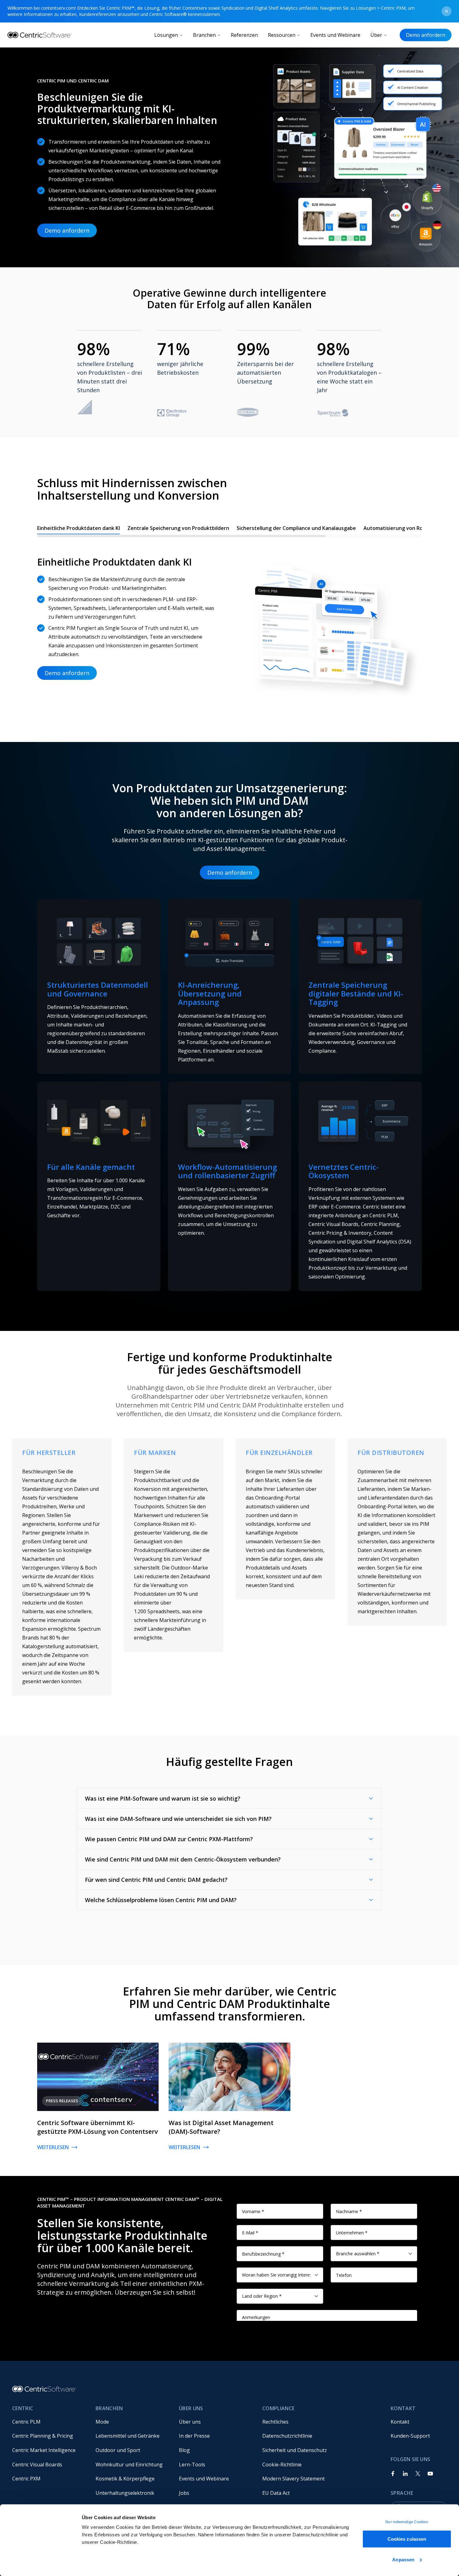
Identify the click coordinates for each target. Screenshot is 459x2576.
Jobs (184, 2493)
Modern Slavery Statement (294, 2479)
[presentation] (230, 530)
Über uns (190, 2422)
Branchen (204, 35)
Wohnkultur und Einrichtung (129, 2465)
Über (376, 35)
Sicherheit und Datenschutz (295, 2450)
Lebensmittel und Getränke (128, 2436)
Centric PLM (26, 2422)
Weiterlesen (53, 2147)
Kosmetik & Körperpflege (125, 2479)
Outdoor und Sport (118, 2450)
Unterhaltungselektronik (125, 2493)
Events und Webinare (335, 35)
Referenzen (244, 35)
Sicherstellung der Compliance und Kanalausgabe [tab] (296, 528)
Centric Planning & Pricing (43, 2436)
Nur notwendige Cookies (407, 2522)
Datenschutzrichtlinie (287, 2436)
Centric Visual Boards (37, 2465)
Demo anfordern (426, 35)
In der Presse (194, 2436)
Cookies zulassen (407, 2539)
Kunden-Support (410, 2436)
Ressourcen (282, 35)
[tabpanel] (230, 622)
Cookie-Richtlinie (282, 2465)
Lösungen (166, 35)
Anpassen (403, 2559)
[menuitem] (49, 2422)
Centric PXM (26, 2479)
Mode (102, 2422)
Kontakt (400, 2422)
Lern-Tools (192, 2465)
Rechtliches (275, 2422)
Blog (184, 2450)
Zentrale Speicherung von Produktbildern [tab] (178, 528)
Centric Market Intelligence (44, 2450)
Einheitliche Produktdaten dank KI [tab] (79, 528)
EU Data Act (276, 2493)
